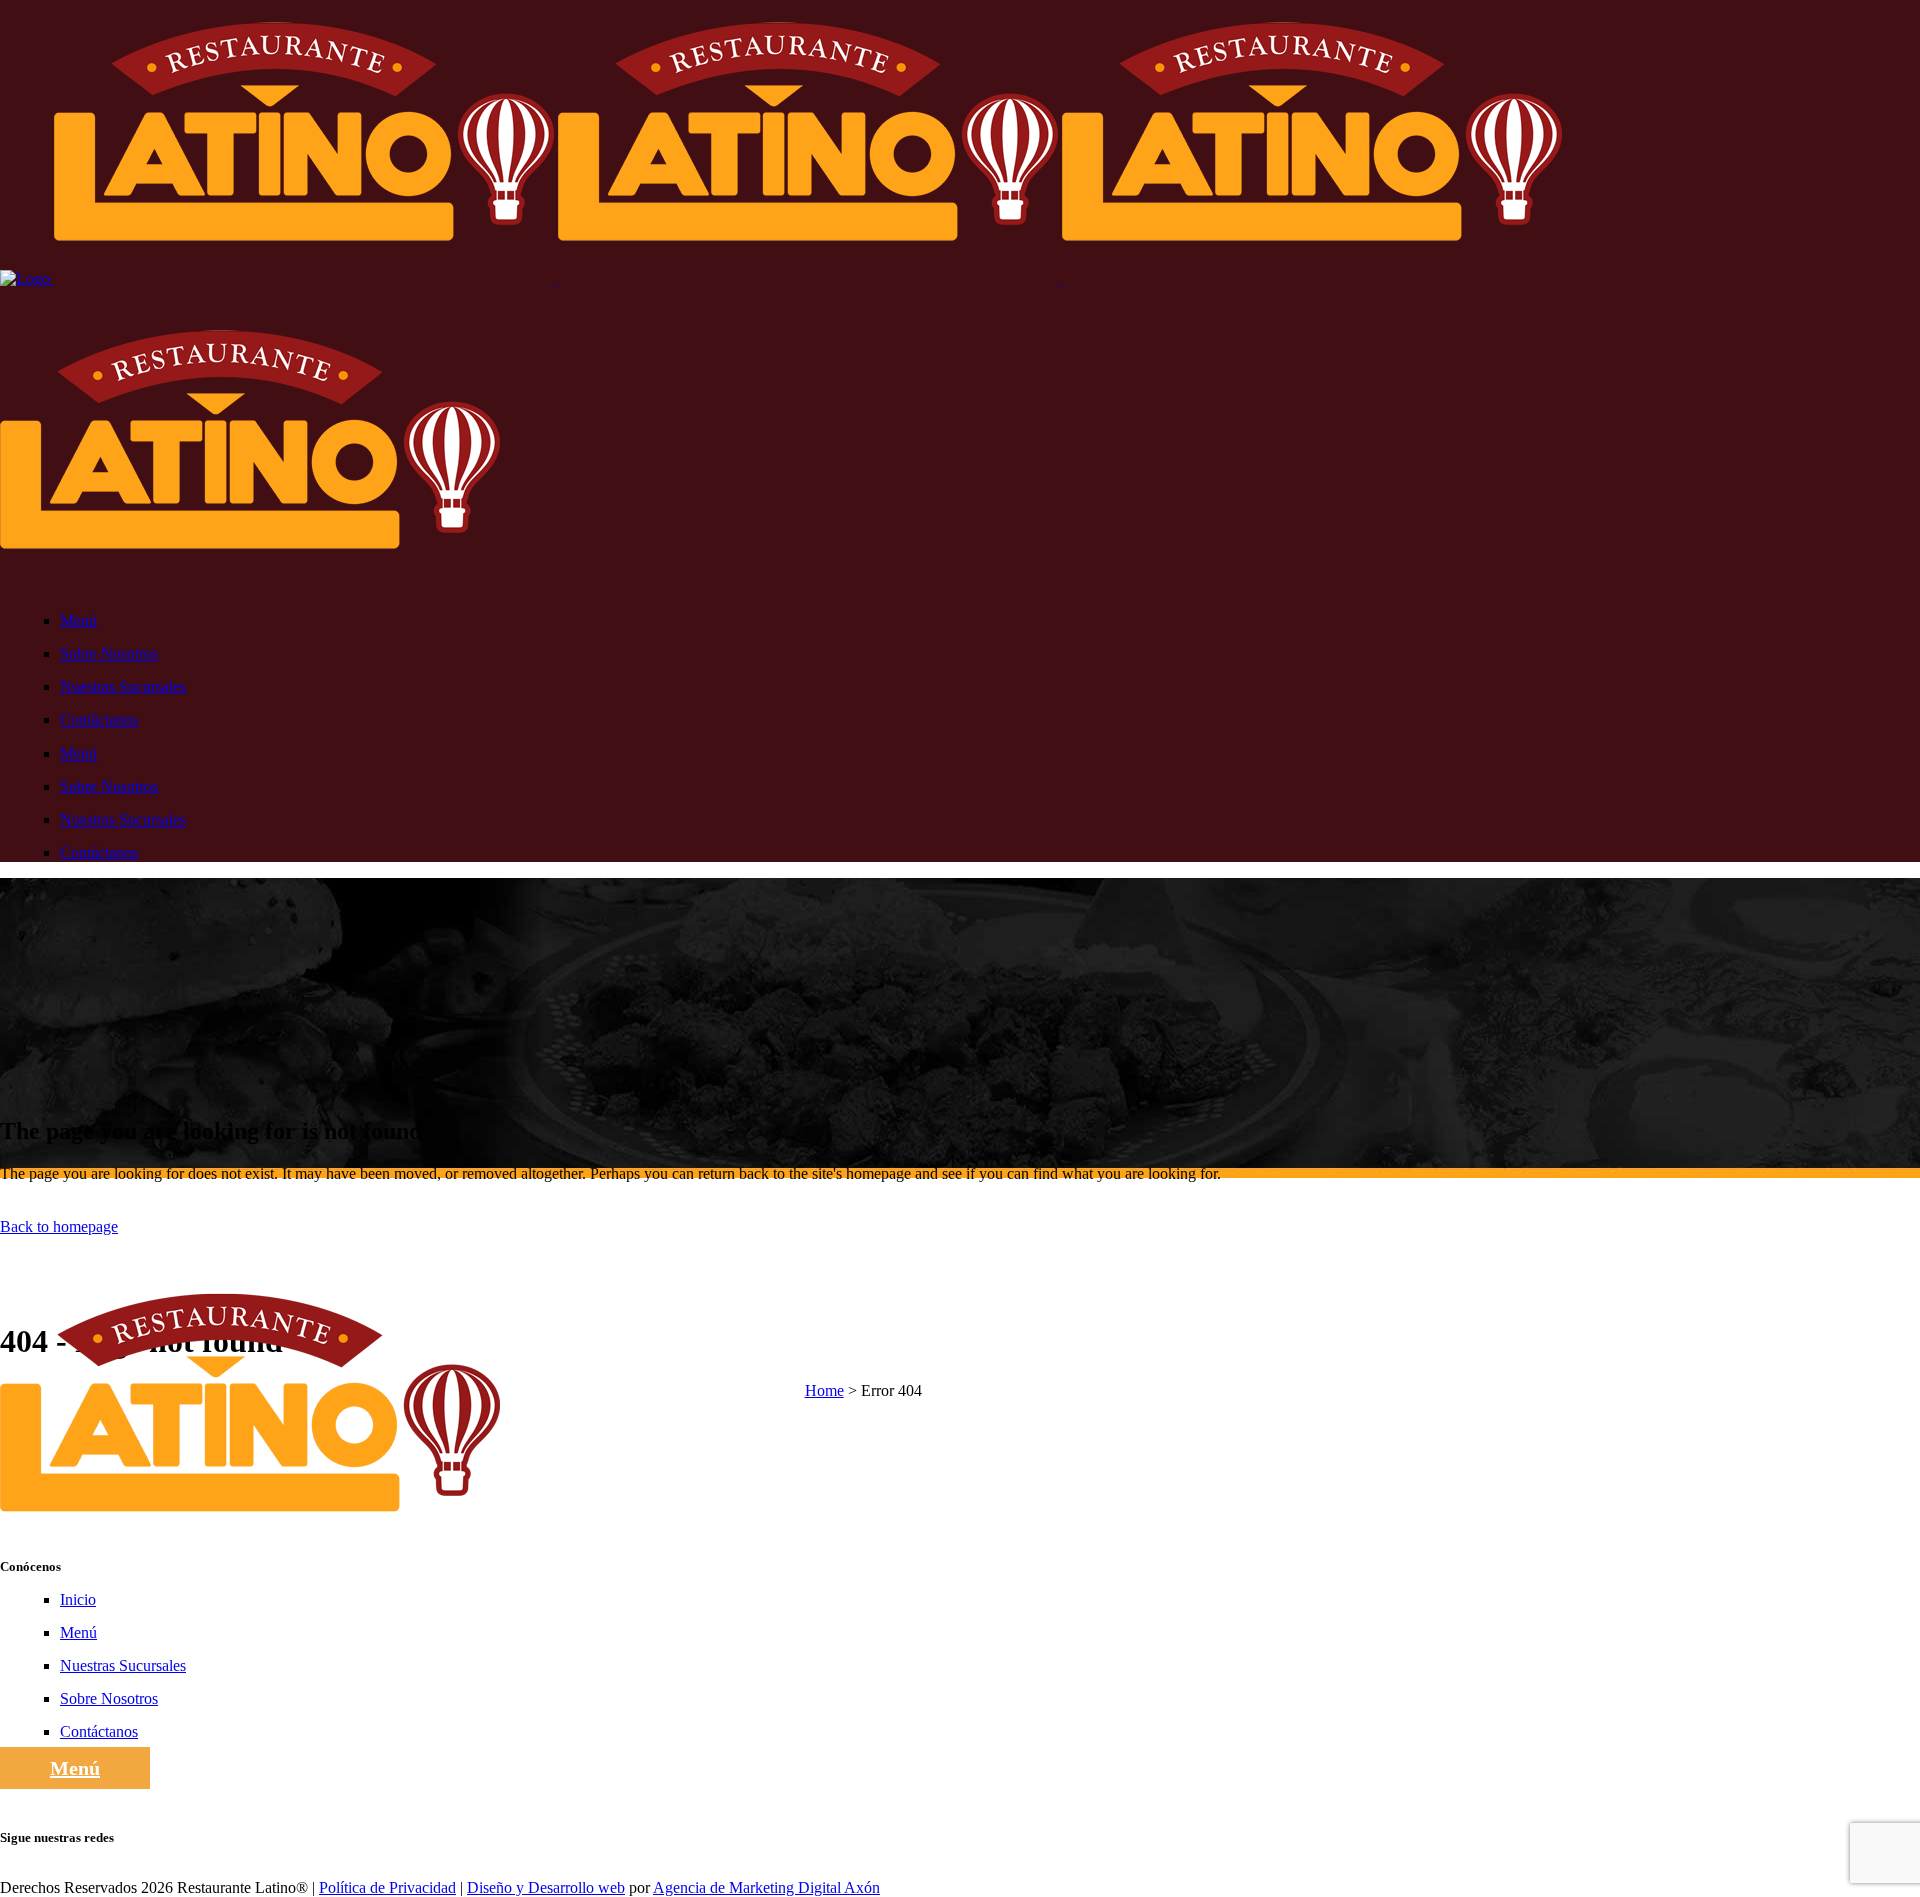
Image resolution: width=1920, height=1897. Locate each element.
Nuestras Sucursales (123, 1665)
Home (824, 1390)
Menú (78, 1632)
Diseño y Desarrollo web (546, 1887)
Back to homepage (59, 1226)
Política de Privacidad (387, 1887)
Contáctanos (99, 1731)
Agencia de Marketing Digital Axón (766, 1887)
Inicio (78, 1599)
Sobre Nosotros (109, 1698)
